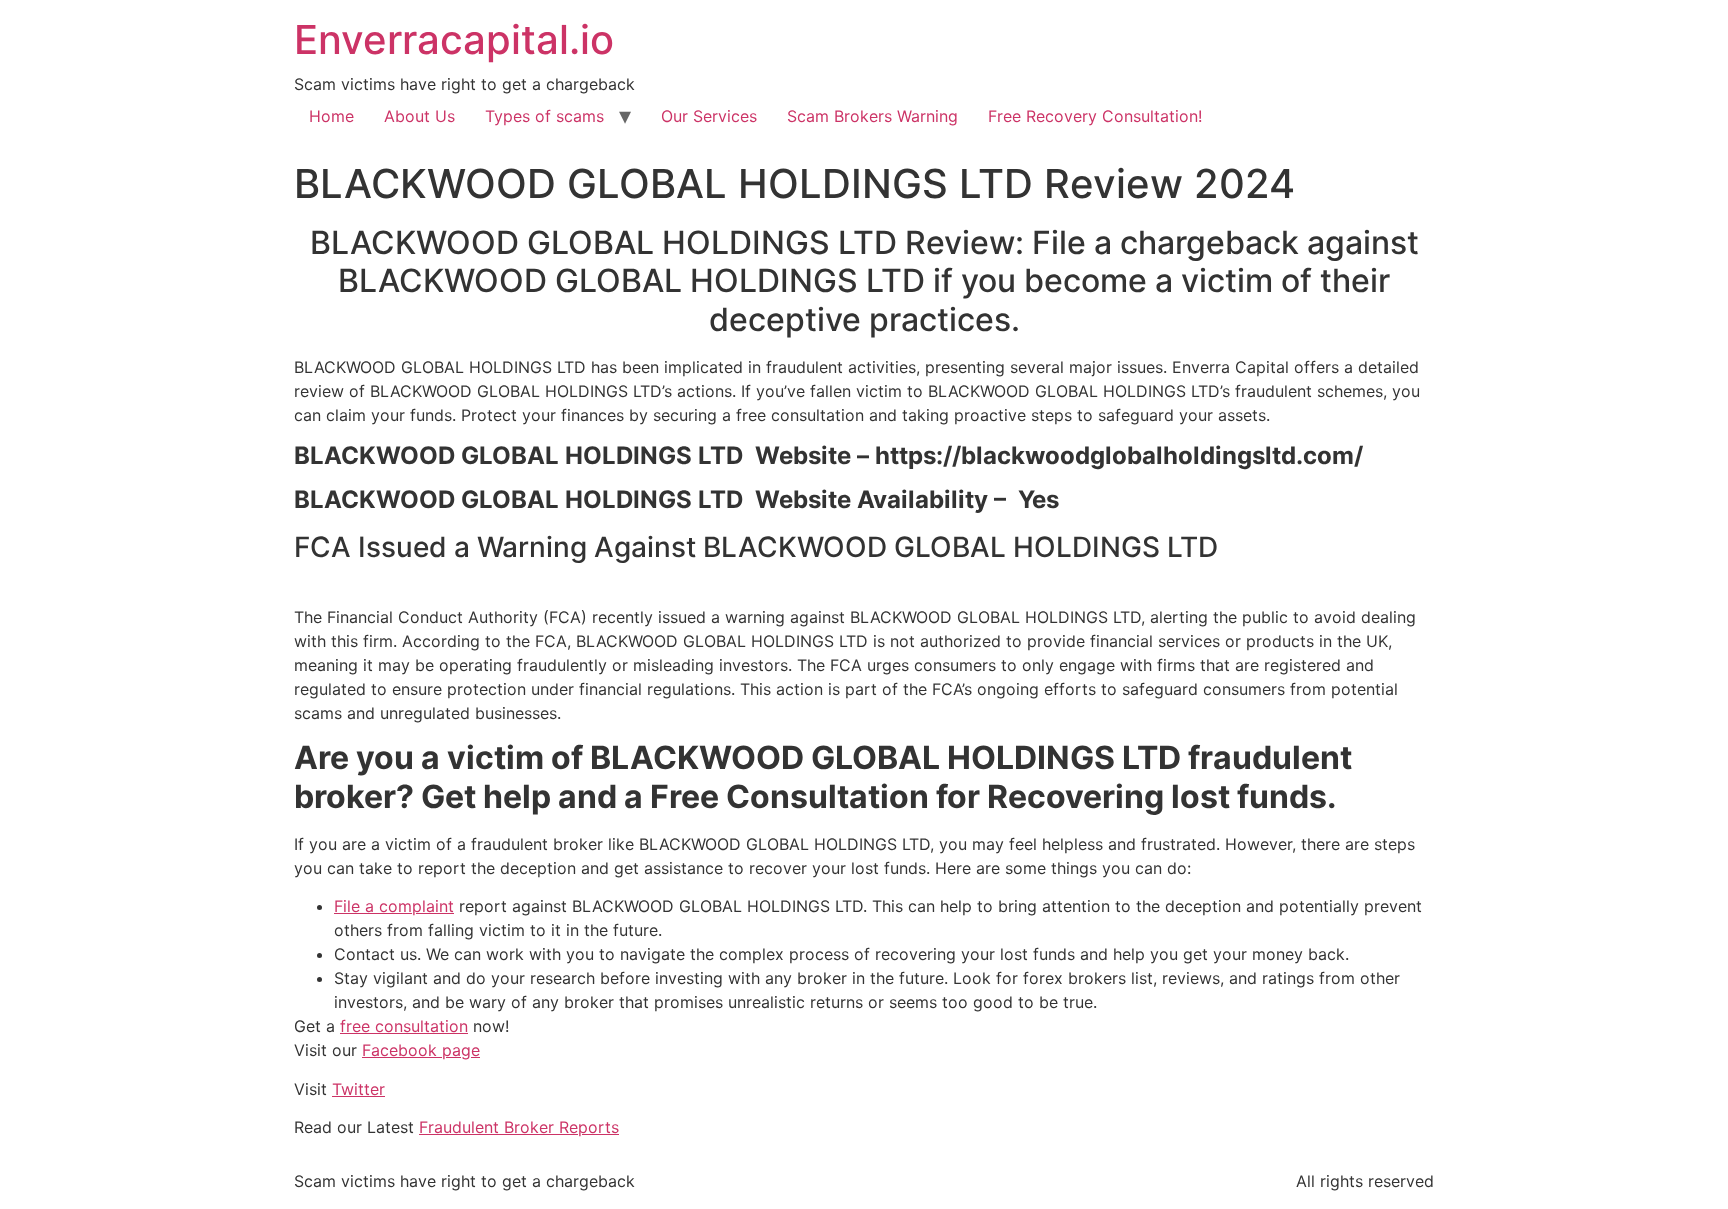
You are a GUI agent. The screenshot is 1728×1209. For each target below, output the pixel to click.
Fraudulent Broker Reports (519, 1127)
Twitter (358, 1089)
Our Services (709, 116)
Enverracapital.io (454, 39)
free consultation (404, 1026)
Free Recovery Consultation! (1095, 116)
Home (331, 116)
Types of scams (544, 116)
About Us (419, 116)
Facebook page (421, 1050)
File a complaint (394, 906)
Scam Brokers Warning (872, 116)
